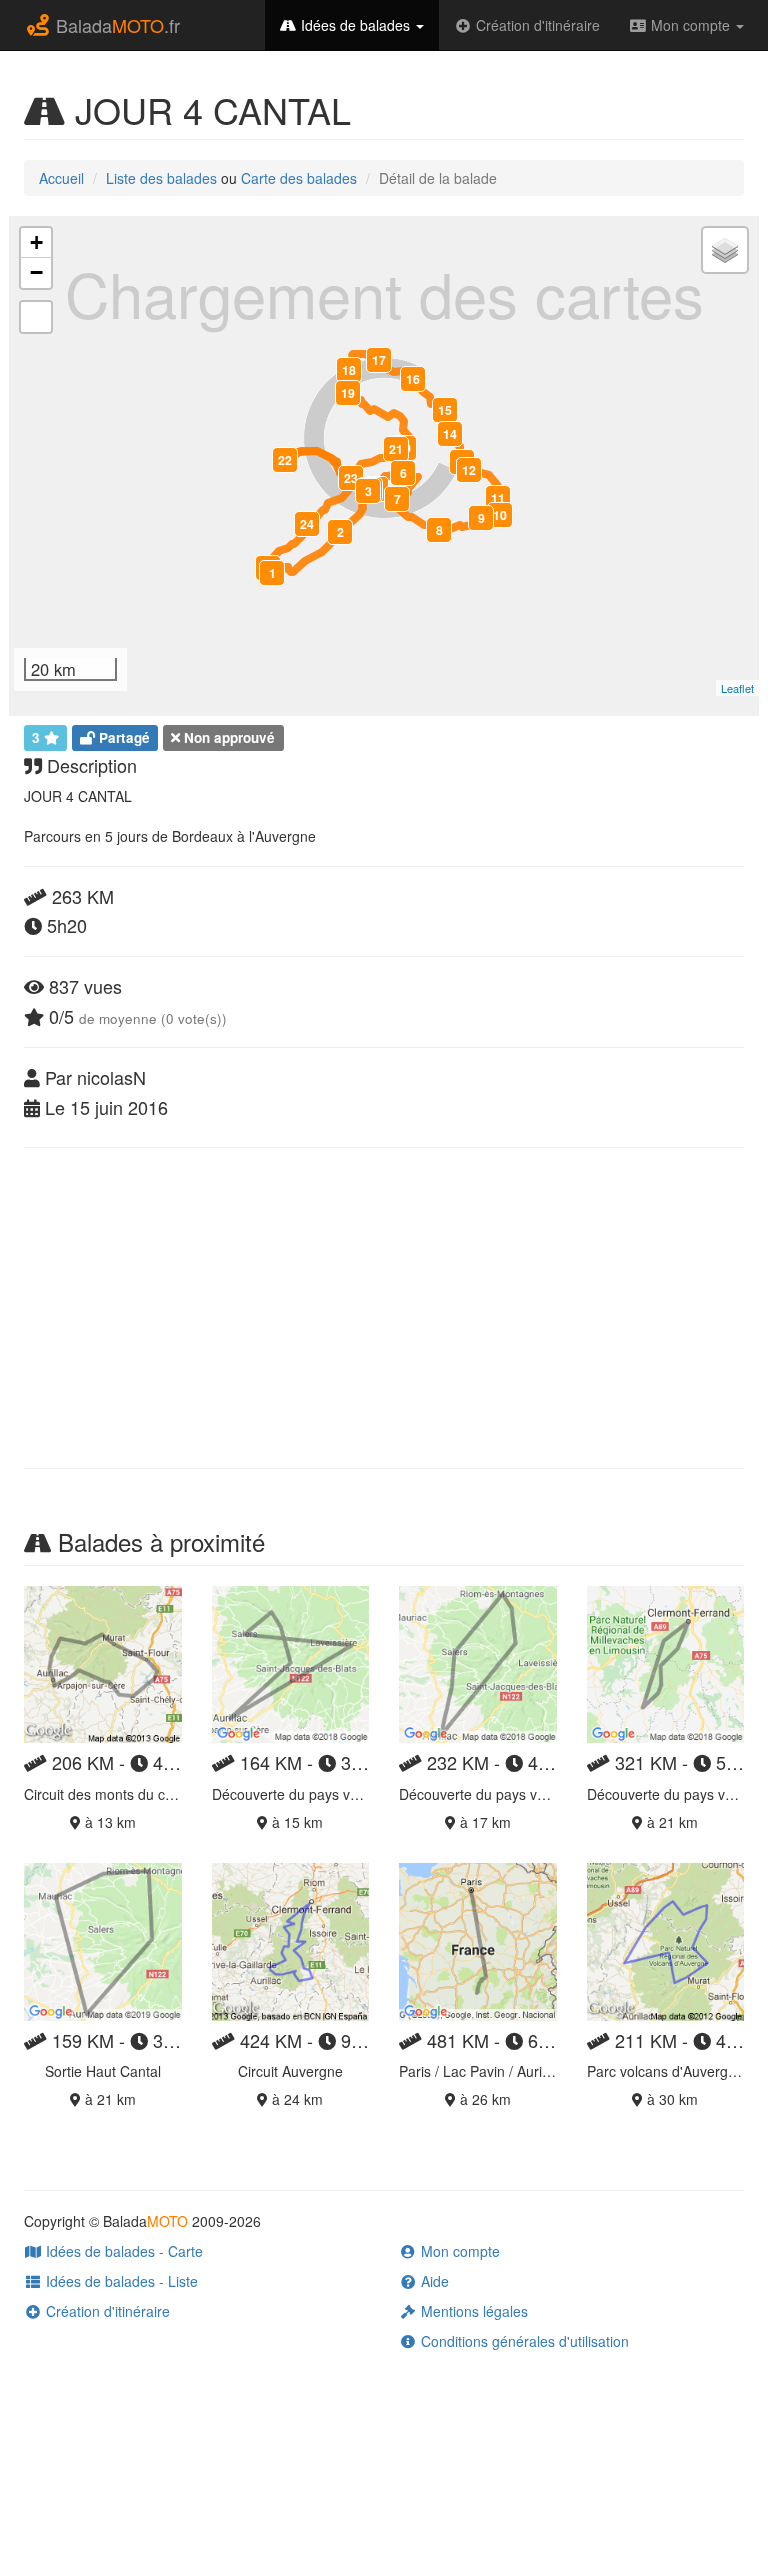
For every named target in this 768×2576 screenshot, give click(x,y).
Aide (433, 2281)
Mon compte (690, 25)
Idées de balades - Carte (122, 2251)
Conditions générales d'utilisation (523, 2341)
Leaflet (737, 688)
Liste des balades (161, 178)
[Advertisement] (384, 1308)
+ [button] (36, 242)
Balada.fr (115, 25)
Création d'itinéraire (536, 25)
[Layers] (725, 250)
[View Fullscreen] (36, 317)
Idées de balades (355, 25)
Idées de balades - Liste (120, 2281)
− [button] (36, 272)
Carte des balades (299, 178)
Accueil (61, 178)
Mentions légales (472, 2311)
